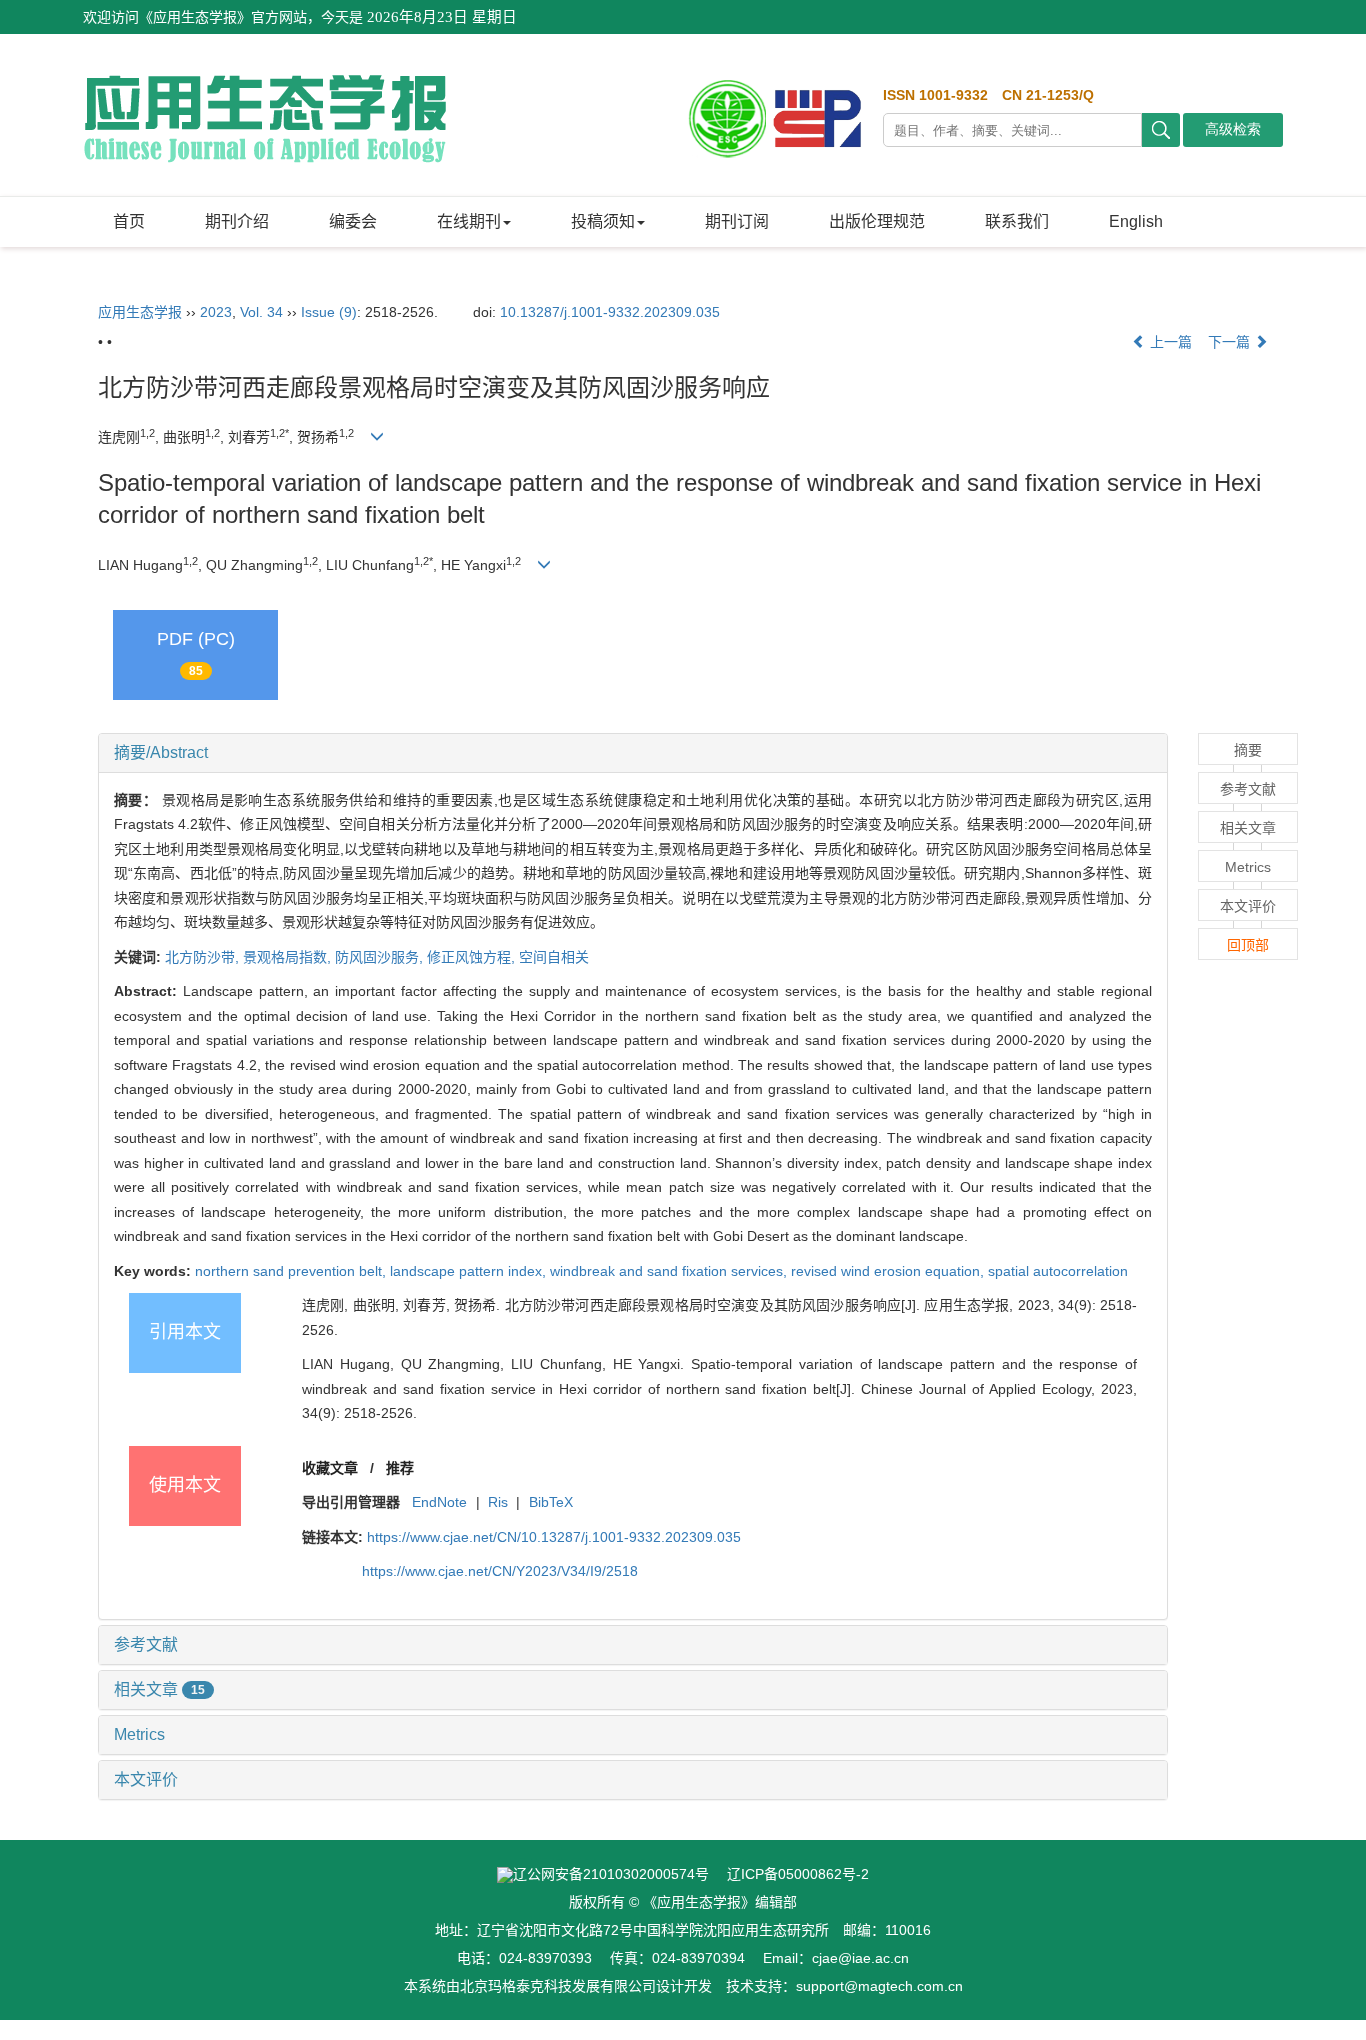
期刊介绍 (237, 221)
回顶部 (1248, 945)
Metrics (139, 1734)
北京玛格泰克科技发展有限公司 (558, 1986)
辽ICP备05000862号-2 (798, 1874)
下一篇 (1231, 342)
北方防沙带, (204, 957)
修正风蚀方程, (473, 957)
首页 (129, 221)
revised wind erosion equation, (889, 1271)
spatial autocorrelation (1058, 1271)
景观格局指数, (289, 957)
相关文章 (159, 1689)
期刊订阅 (737, 221)
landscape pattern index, (470, 1271)
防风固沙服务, (381, 957)
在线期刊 (469, 221)
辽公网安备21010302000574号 (611, 1874)
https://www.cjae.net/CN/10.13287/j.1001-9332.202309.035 (554, 1537)
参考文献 (146, 1644)
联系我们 (1017, 221)
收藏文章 (330, 1468)
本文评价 (146, 1779)
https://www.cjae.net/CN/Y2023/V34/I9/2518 (500, 1571)
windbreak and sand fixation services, (670, 1271)
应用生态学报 (140, 312)
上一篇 (1169, 342)
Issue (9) (329, 312)
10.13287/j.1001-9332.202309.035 (610, 312)
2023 (216, 312)
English (1136, 221)
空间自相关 (554, 957)
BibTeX (551, 1502)
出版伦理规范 (877, 221)
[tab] (633, 753)
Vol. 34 (261, 312)
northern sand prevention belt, (292, 1271)
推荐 (400, 1468)
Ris (498, 1502)
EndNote (439, 1502)
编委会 (353, 221)
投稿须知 (603, 221)
